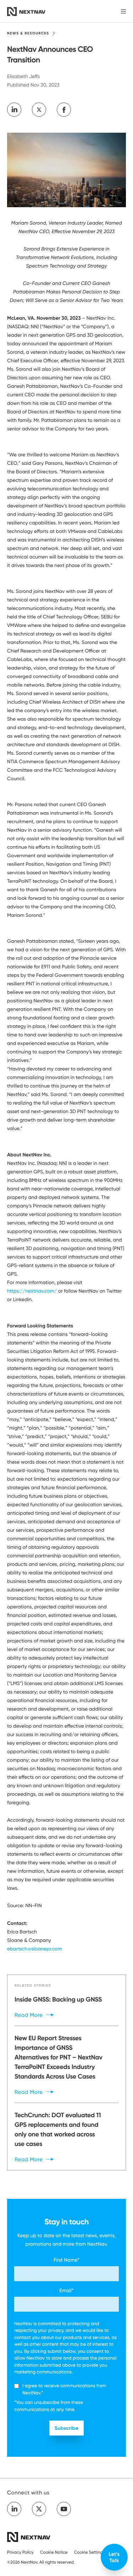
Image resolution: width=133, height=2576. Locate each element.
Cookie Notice (54, 2552)
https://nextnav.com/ (32, 1291)
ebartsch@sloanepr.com (34, 1949)
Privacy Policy (20, 2552)
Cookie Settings (90, 2552)
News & (28, 33)
